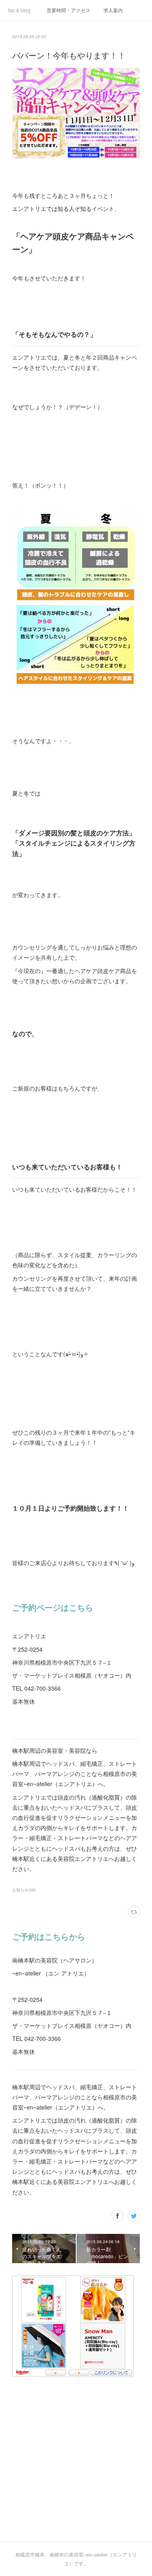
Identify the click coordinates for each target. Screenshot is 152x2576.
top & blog (19, 10)
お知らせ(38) (24, 1890)
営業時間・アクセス (69, 10)
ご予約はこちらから (49, 1936)
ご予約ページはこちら (53, 1607)
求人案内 (113, 10)
